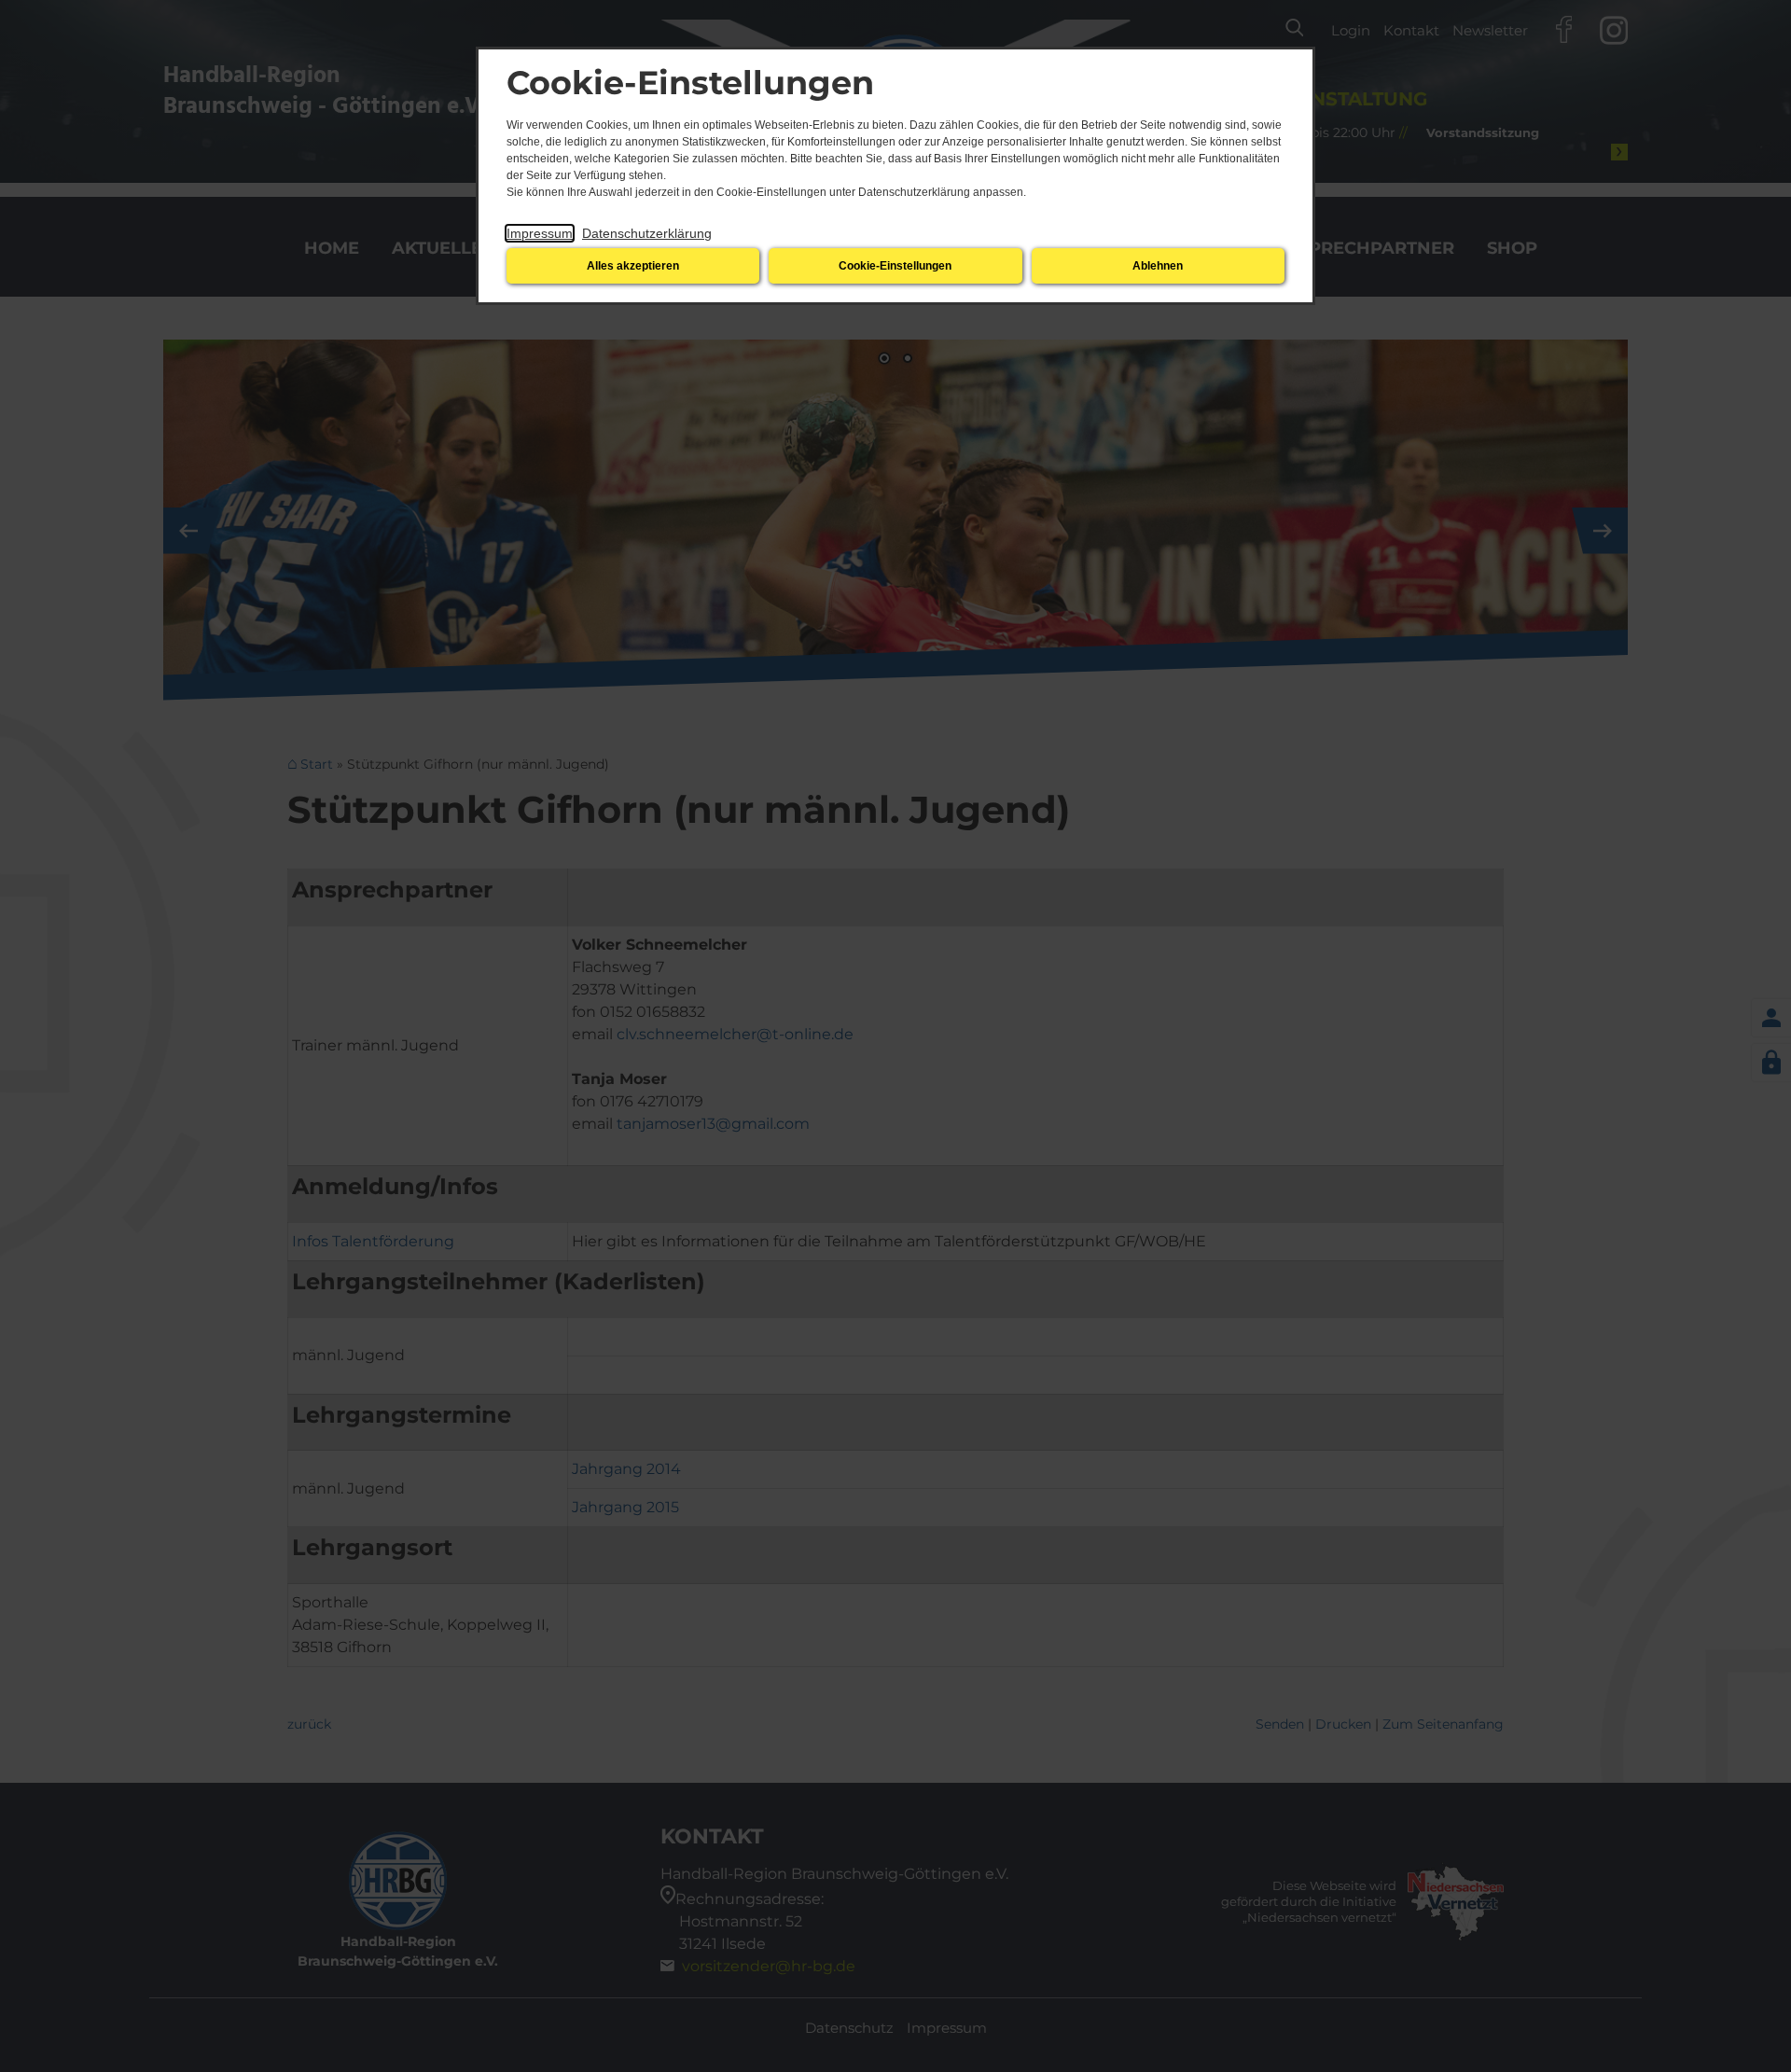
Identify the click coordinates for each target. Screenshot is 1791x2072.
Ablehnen (1158, 266)
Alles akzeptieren (633, 266)
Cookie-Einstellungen (895, 266)
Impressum (540, 233)
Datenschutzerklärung (647, 233)
